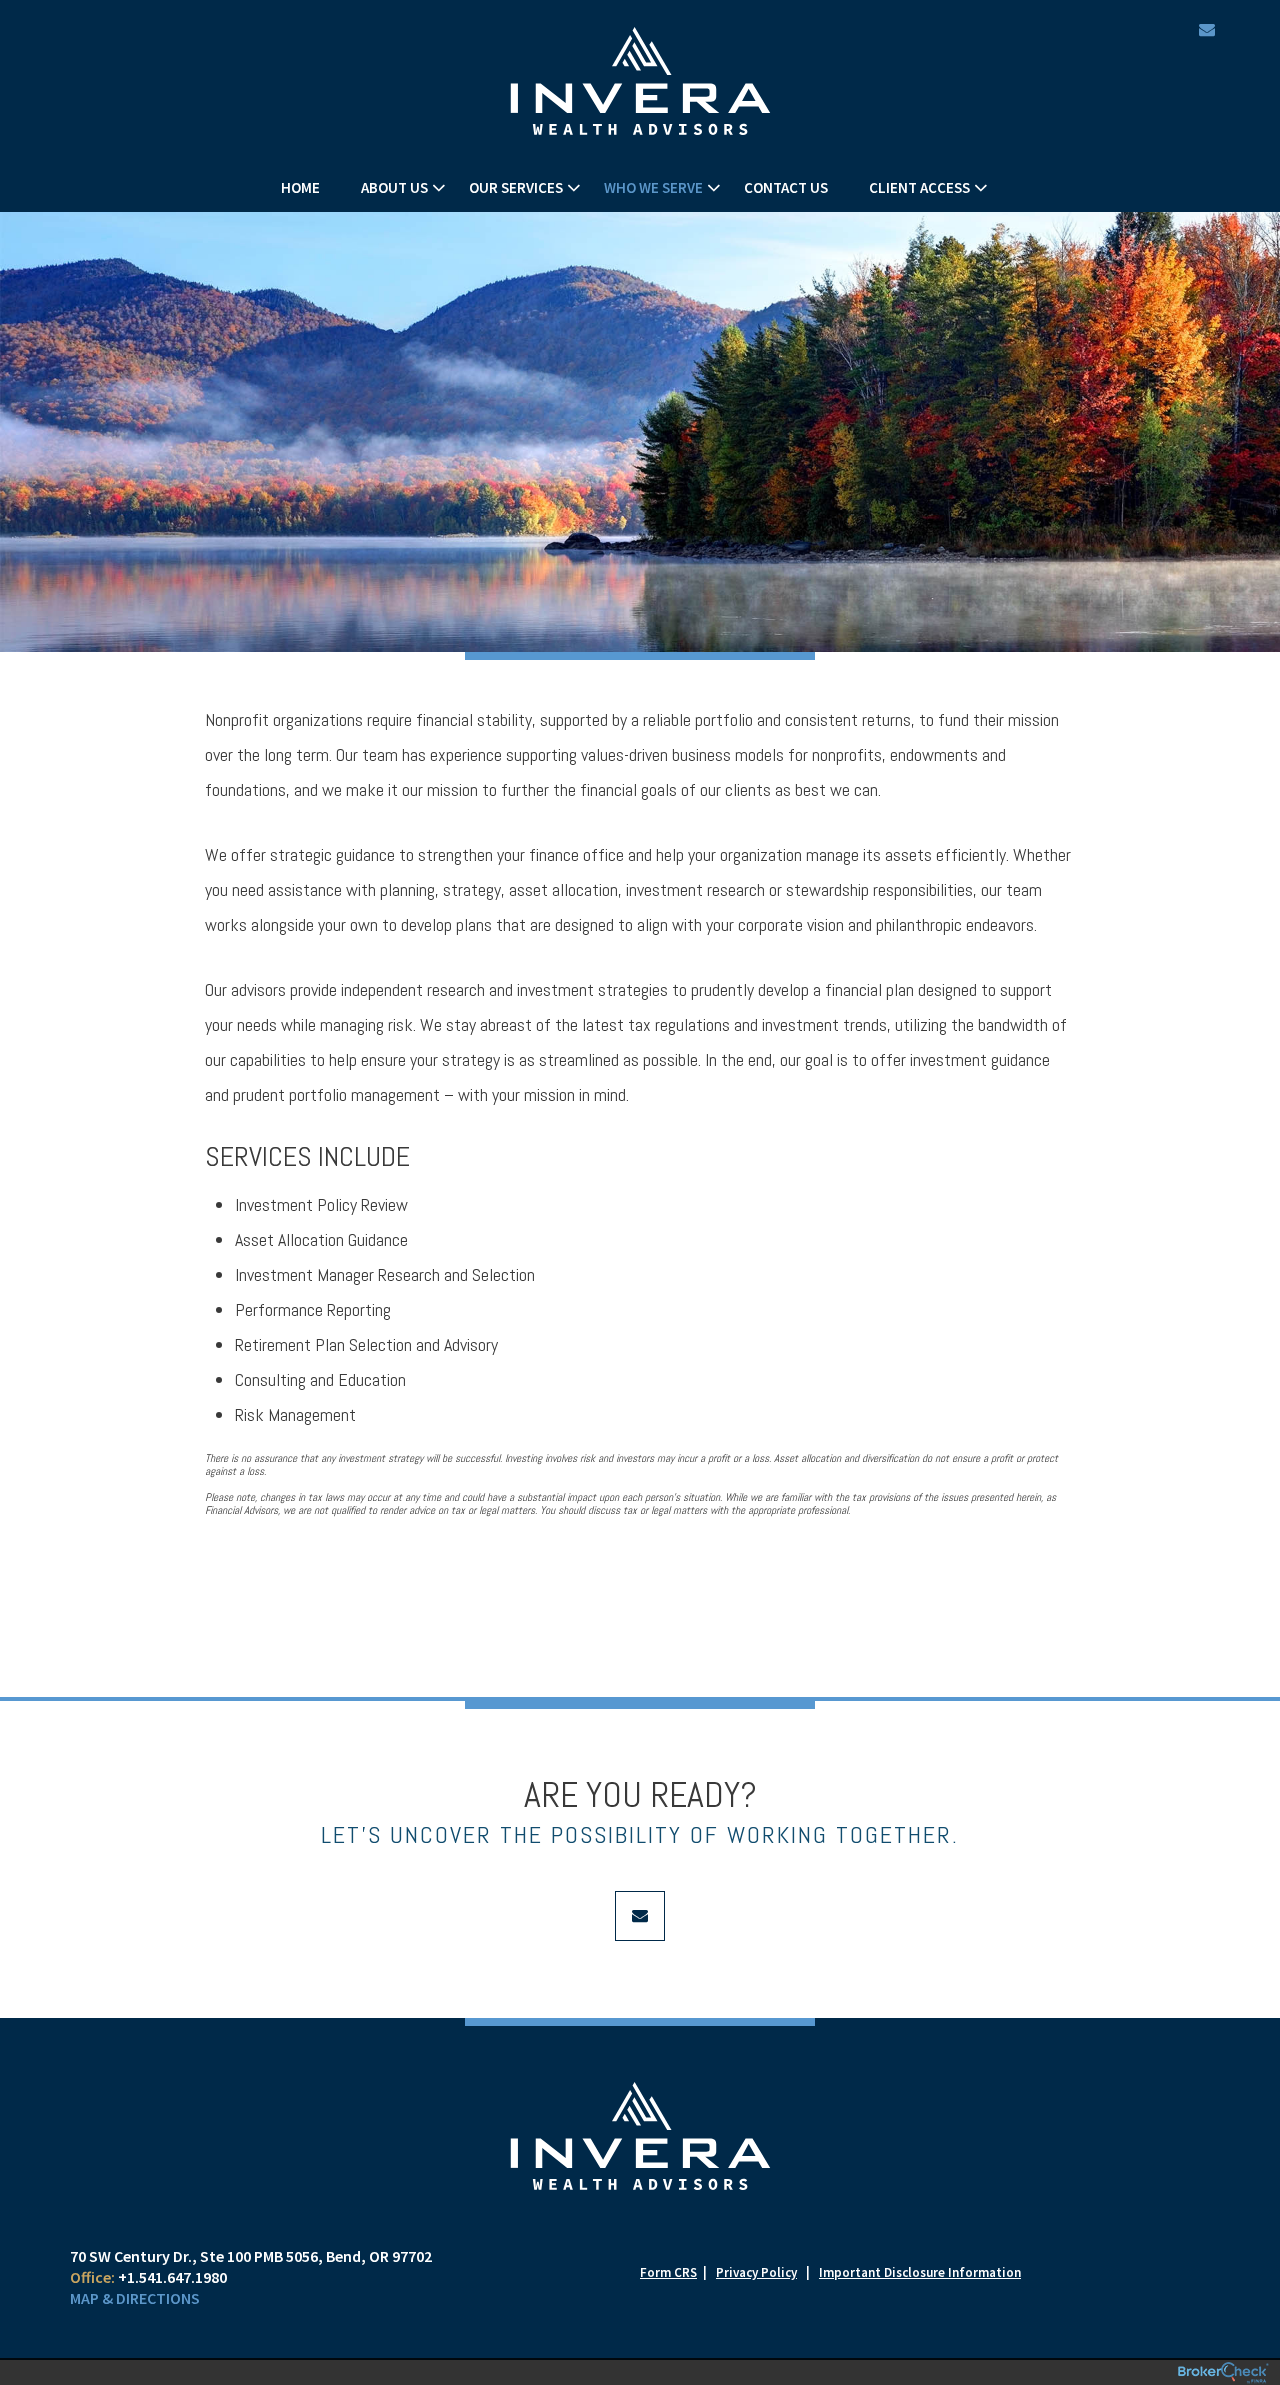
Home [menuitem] (300, 187)
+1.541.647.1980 (172, 2277)
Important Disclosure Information (920, 2272)
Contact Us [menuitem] (786, 187)
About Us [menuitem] (394, 187)
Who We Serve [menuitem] (653, 187)
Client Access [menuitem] (919, 187)
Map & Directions (135, 2298)
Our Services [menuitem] (516, 187)
